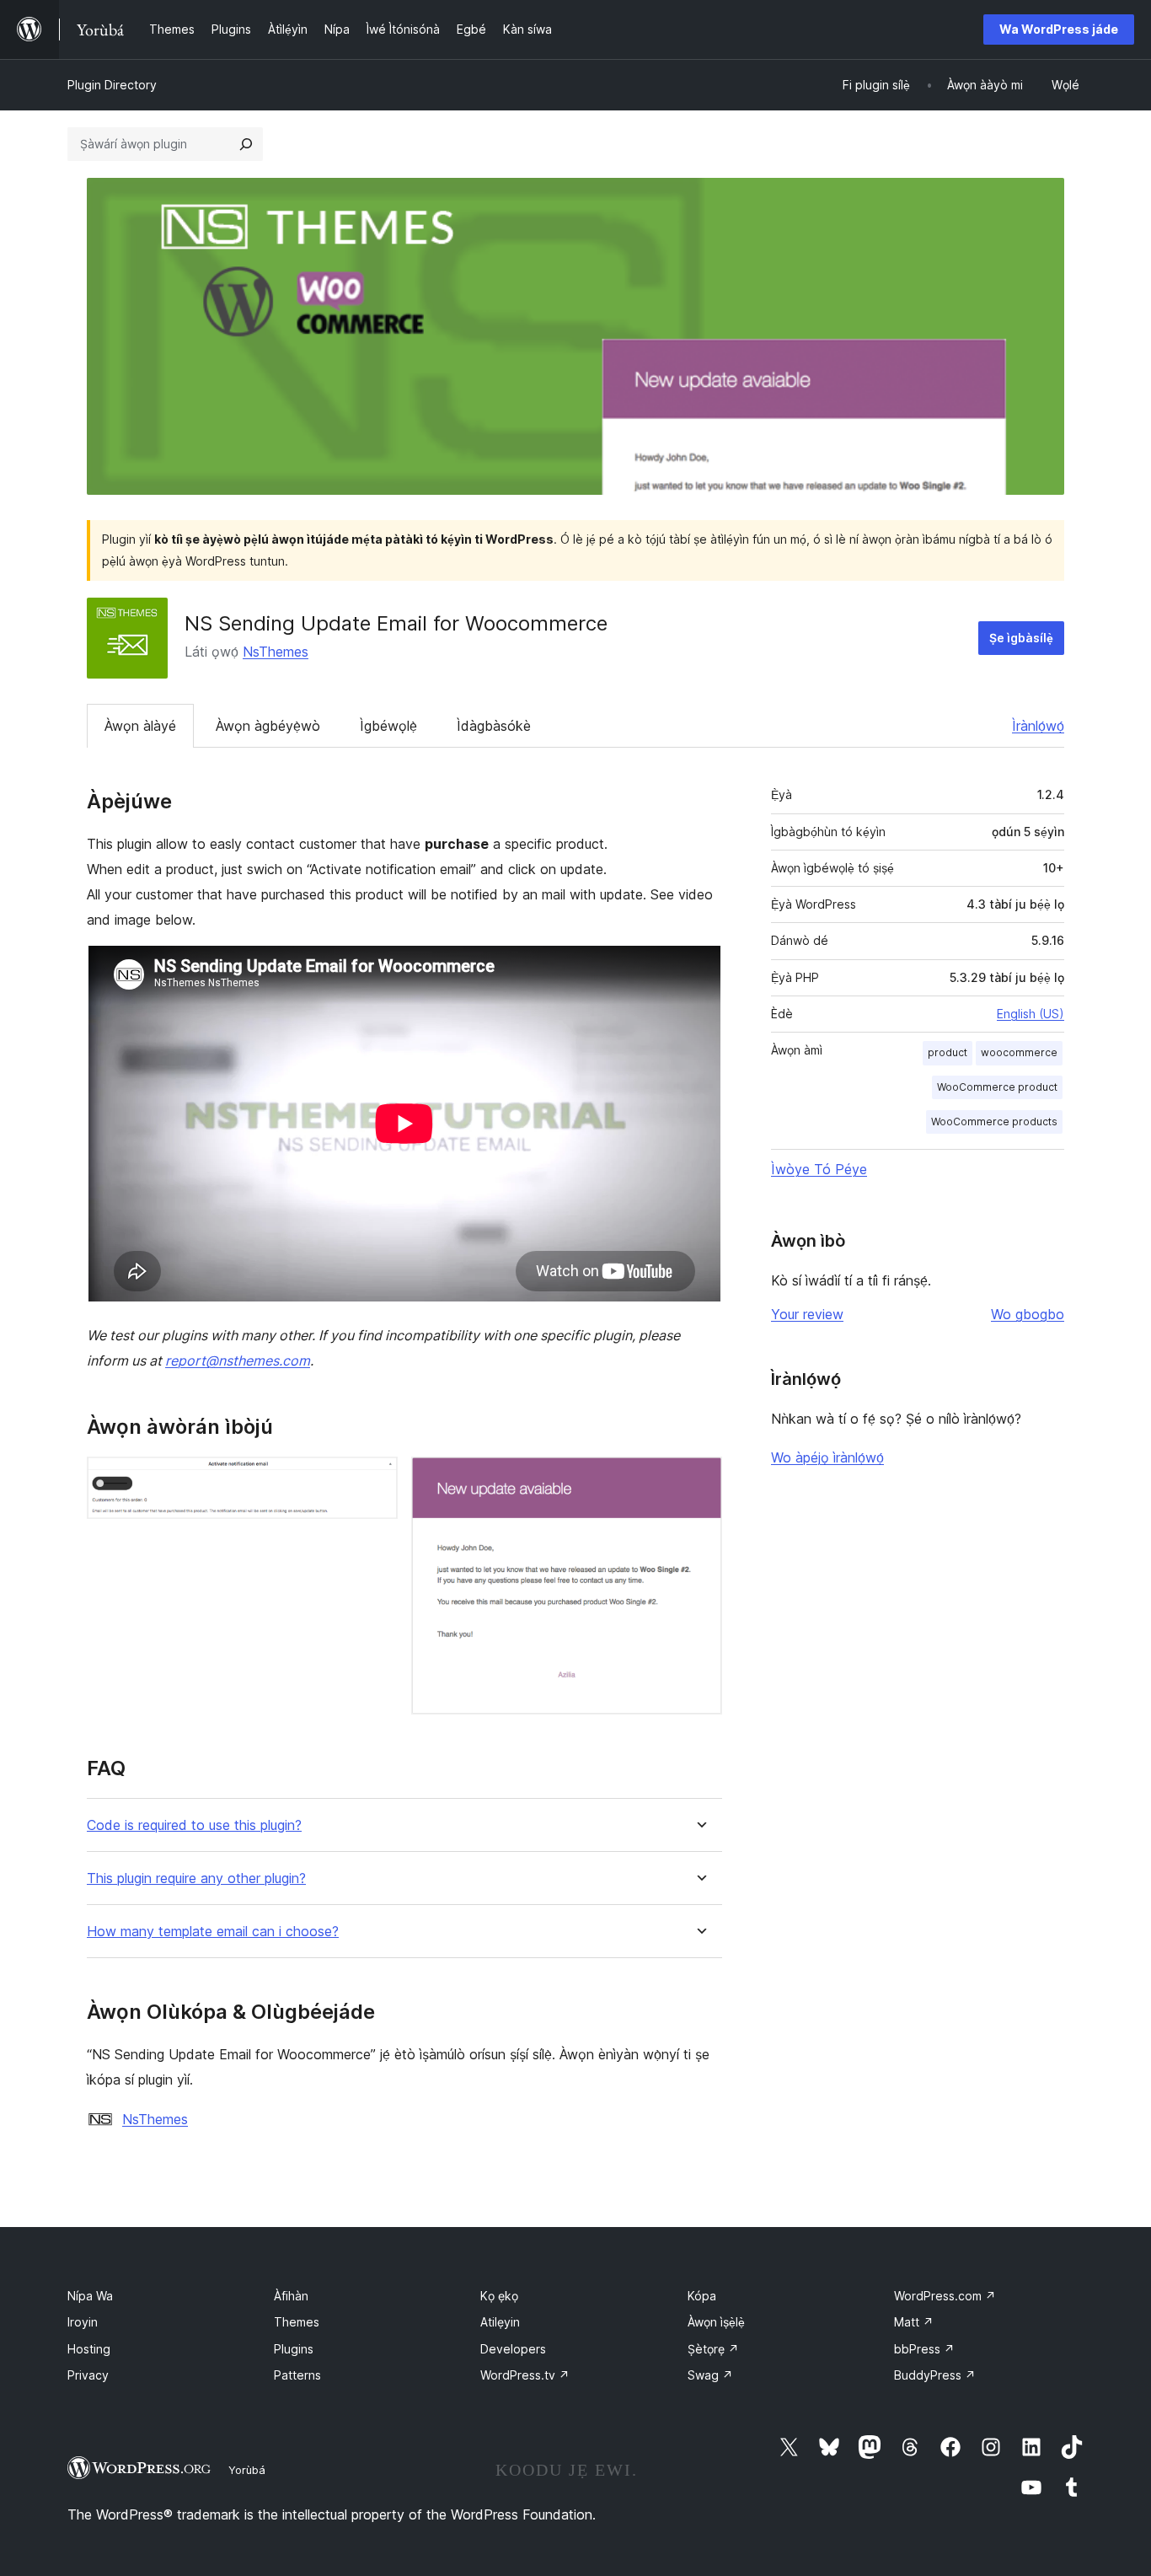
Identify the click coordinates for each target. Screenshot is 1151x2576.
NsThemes (276, 652)
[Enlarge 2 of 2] (699, 1479)
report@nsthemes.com (238, 1360)
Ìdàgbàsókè (494, 726)
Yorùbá (247, 2470)
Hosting (89, 2349)
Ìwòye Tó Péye (819, 1169)
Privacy (88, 2375)
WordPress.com (945, 2296)
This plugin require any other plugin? (196, 1878)
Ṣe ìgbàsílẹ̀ (1021, 638)
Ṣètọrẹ (713, 2349)
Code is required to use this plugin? (194, 1825)
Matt (914, 2322)
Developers (513, 2349)
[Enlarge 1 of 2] (375, 1479)
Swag (710, 2375)
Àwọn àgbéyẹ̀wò (268, 726)
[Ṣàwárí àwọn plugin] (246, 144)
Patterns (297, 2375)
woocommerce (1019, 1052)
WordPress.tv (525, 2375)
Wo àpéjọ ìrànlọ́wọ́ (827, 1457)
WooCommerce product (997, 1087)
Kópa (702, 2296)
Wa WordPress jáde (1059, 29)
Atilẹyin (500, 2322)
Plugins (294, 2349)
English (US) (1031, 1014)
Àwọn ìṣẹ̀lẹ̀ (716, 2322)
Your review (807, 1314)
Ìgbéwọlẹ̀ (388, 726)
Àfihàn (291, 2296)
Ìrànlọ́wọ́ (1038, 726)
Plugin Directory (112, 85)
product (948, 1052)
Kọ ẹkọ (499, 2296)
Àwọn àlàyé (140, 726)
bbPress (924, 2349)
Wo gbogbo (1028, 1314)
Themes (297, 2322)
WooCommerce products (994, 1122)
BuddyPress (935, 2375)
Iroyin (83, 2322)
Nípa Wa (90, 2296)
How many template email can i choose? (213, 1932)
